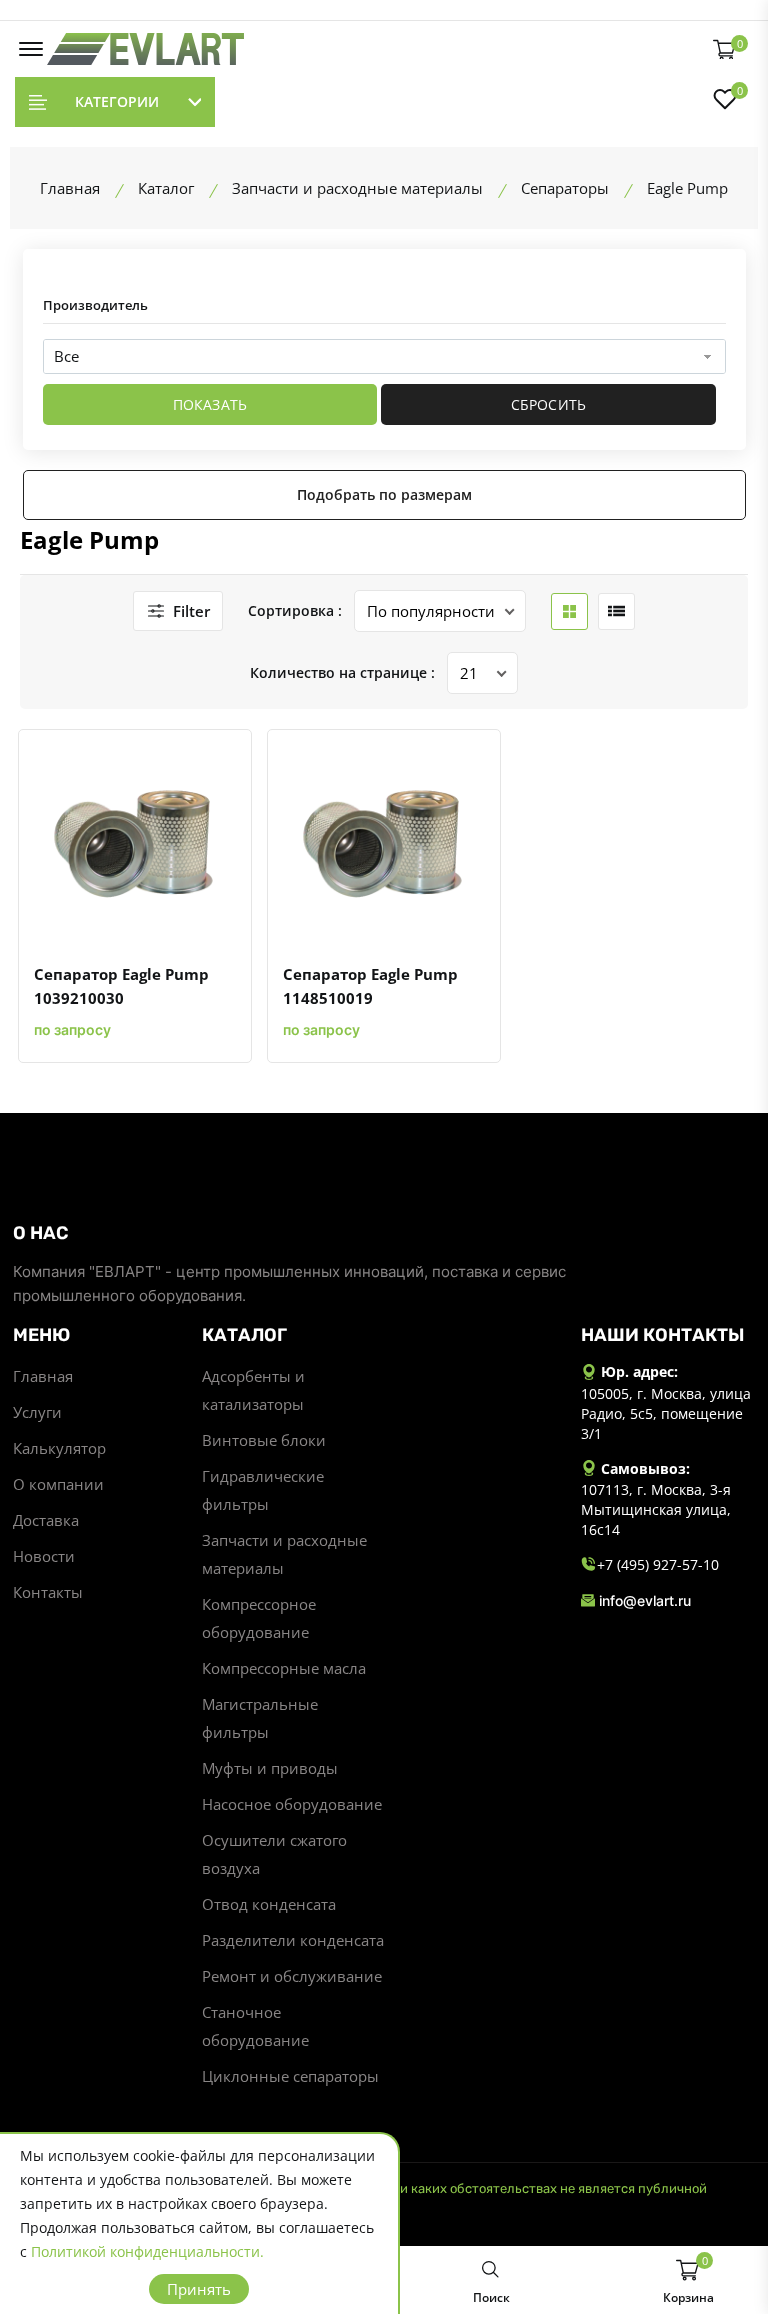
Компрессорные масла (284, 1668)
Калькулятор (59, 1448)
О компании (58, 1484)
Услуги (37, 1412)
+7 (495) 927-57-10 (658, 1564)
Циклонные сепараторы (290, 2076)
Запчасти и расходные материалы (284, 1554)
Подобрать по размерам (384, 494)
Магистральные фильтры (260, 1718)
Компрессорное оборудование (259, 1618)
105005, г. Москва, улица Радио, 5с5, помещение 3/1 (666, 1413)
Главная (43, 1376)
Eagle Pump (89, 539)
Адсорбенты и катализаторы (253, 1390)
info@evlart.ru (645, 1600)
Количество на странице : (342, 672)
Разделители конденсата (293, 1940)
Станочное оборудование (255, 2026)
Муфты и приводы (270, 1768)
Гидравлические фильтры (263, 1490)
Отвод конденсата (269, 1904)
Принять (199, 2289)
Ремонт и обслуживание (292, 1976)
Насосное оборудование (292, 1804)
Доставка (46, 1520)
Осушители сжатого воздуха (274, 1854)
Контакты (48, 1592)
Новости (44, 1556)
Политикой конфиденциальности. (147, 2251)
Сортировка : (295, 610)
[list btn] (616, 611)
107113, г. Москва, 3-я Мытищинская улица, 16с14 (656, 1509)
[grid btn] (569, 611)
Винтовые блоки (264, 1440)
